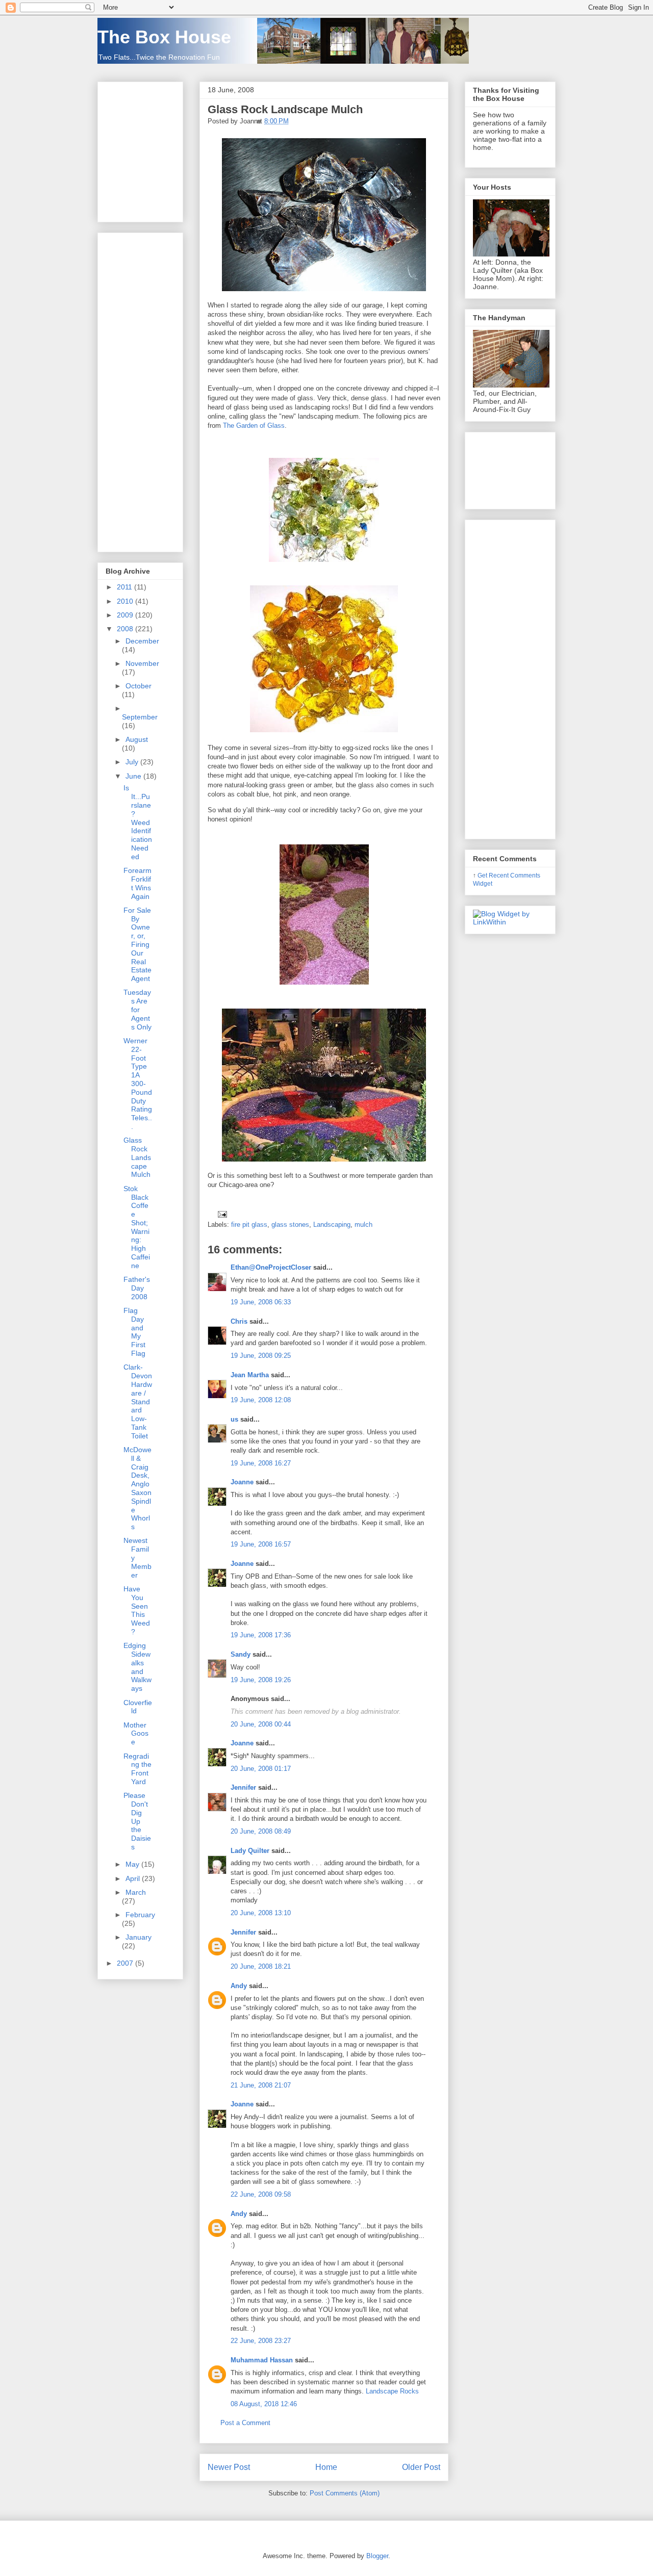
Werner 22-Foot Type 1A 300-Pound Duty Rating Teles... (138, 1084)
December (142, 641)
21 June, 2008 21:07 (261, 2085)
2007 (126, 1963)
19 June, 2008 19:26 (261, 1680)
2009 (126, 615)
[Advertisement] (136, 390)
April (134, 1878)
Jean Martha (250, 1375)
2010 (126, 601)
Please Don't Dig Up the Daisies (137, 1821)
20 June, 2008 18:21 (261, 1966)
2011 (125, 587)
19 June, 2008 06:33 (261, 1302)
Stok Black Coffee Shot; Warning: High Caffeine (137, 1227)
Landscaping (332, 1225)
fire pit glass (249, 1225)
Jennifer (243, 1787)
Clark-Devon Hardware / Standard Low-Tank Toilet (138, 1401)
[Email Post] (221, 1214)
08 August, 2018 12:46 (264, 2404)
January (139, 1937)
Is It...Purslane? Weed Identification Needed (138, 822)
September (140, 717)
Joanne (242, 1482)
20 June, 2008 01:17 (261, 1769)
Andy (239, 1986)
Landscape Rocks (392, 2391)
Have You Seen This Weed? (137, 1610)
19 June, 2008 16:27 (261, 1463)
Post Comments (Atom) (345, 2493)
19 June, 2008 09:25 (261, 1356)
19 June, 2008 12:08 (261, 1400)
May (133, 1864)
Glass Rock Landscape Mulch (285, 109)
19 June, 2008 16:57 (261, 1544)
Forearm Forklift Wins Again (137, 883)
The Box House (164, 37)
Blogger (377, 2556)
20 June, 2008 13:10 (261, 1913)
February (140, 1915)
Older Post (421, 2467)
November (142, 663)
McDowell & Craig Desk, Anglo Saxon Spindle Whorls (137, 1488)
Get (483, 875)
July (133, 762)
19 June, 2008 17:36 (261, 1635)
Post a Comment (245, 2423)
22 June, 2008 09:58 (261, 2194)
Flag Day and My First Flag (134, 1332)
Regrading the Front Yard (137, 1769)
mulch (363, 1225)
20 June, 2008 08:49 (261, 1831)
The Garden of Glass (254, 426)
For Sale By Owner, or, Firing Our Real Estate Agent (137, 944)
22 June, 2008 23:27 (261, 2341)
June (134, 776)
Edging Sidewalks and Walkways (137, 1667)
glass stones (290, 1225)
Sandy (241, 1654)
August (137, 739)
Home (326, 2467)
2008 (126, 629)
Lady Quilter (250, 1851)
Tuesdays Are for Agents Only (137, 1009)
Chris (239, 1321)
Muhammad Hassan (262, 2360)
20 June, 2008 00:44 (261, 1724)
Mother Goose (136, 1734)
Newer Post (229, 2467)
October (139, 686)
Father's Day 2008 (137, 1288)
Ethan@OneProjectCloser (271, 1267)
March (136, 1892)
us (234, 1419)
